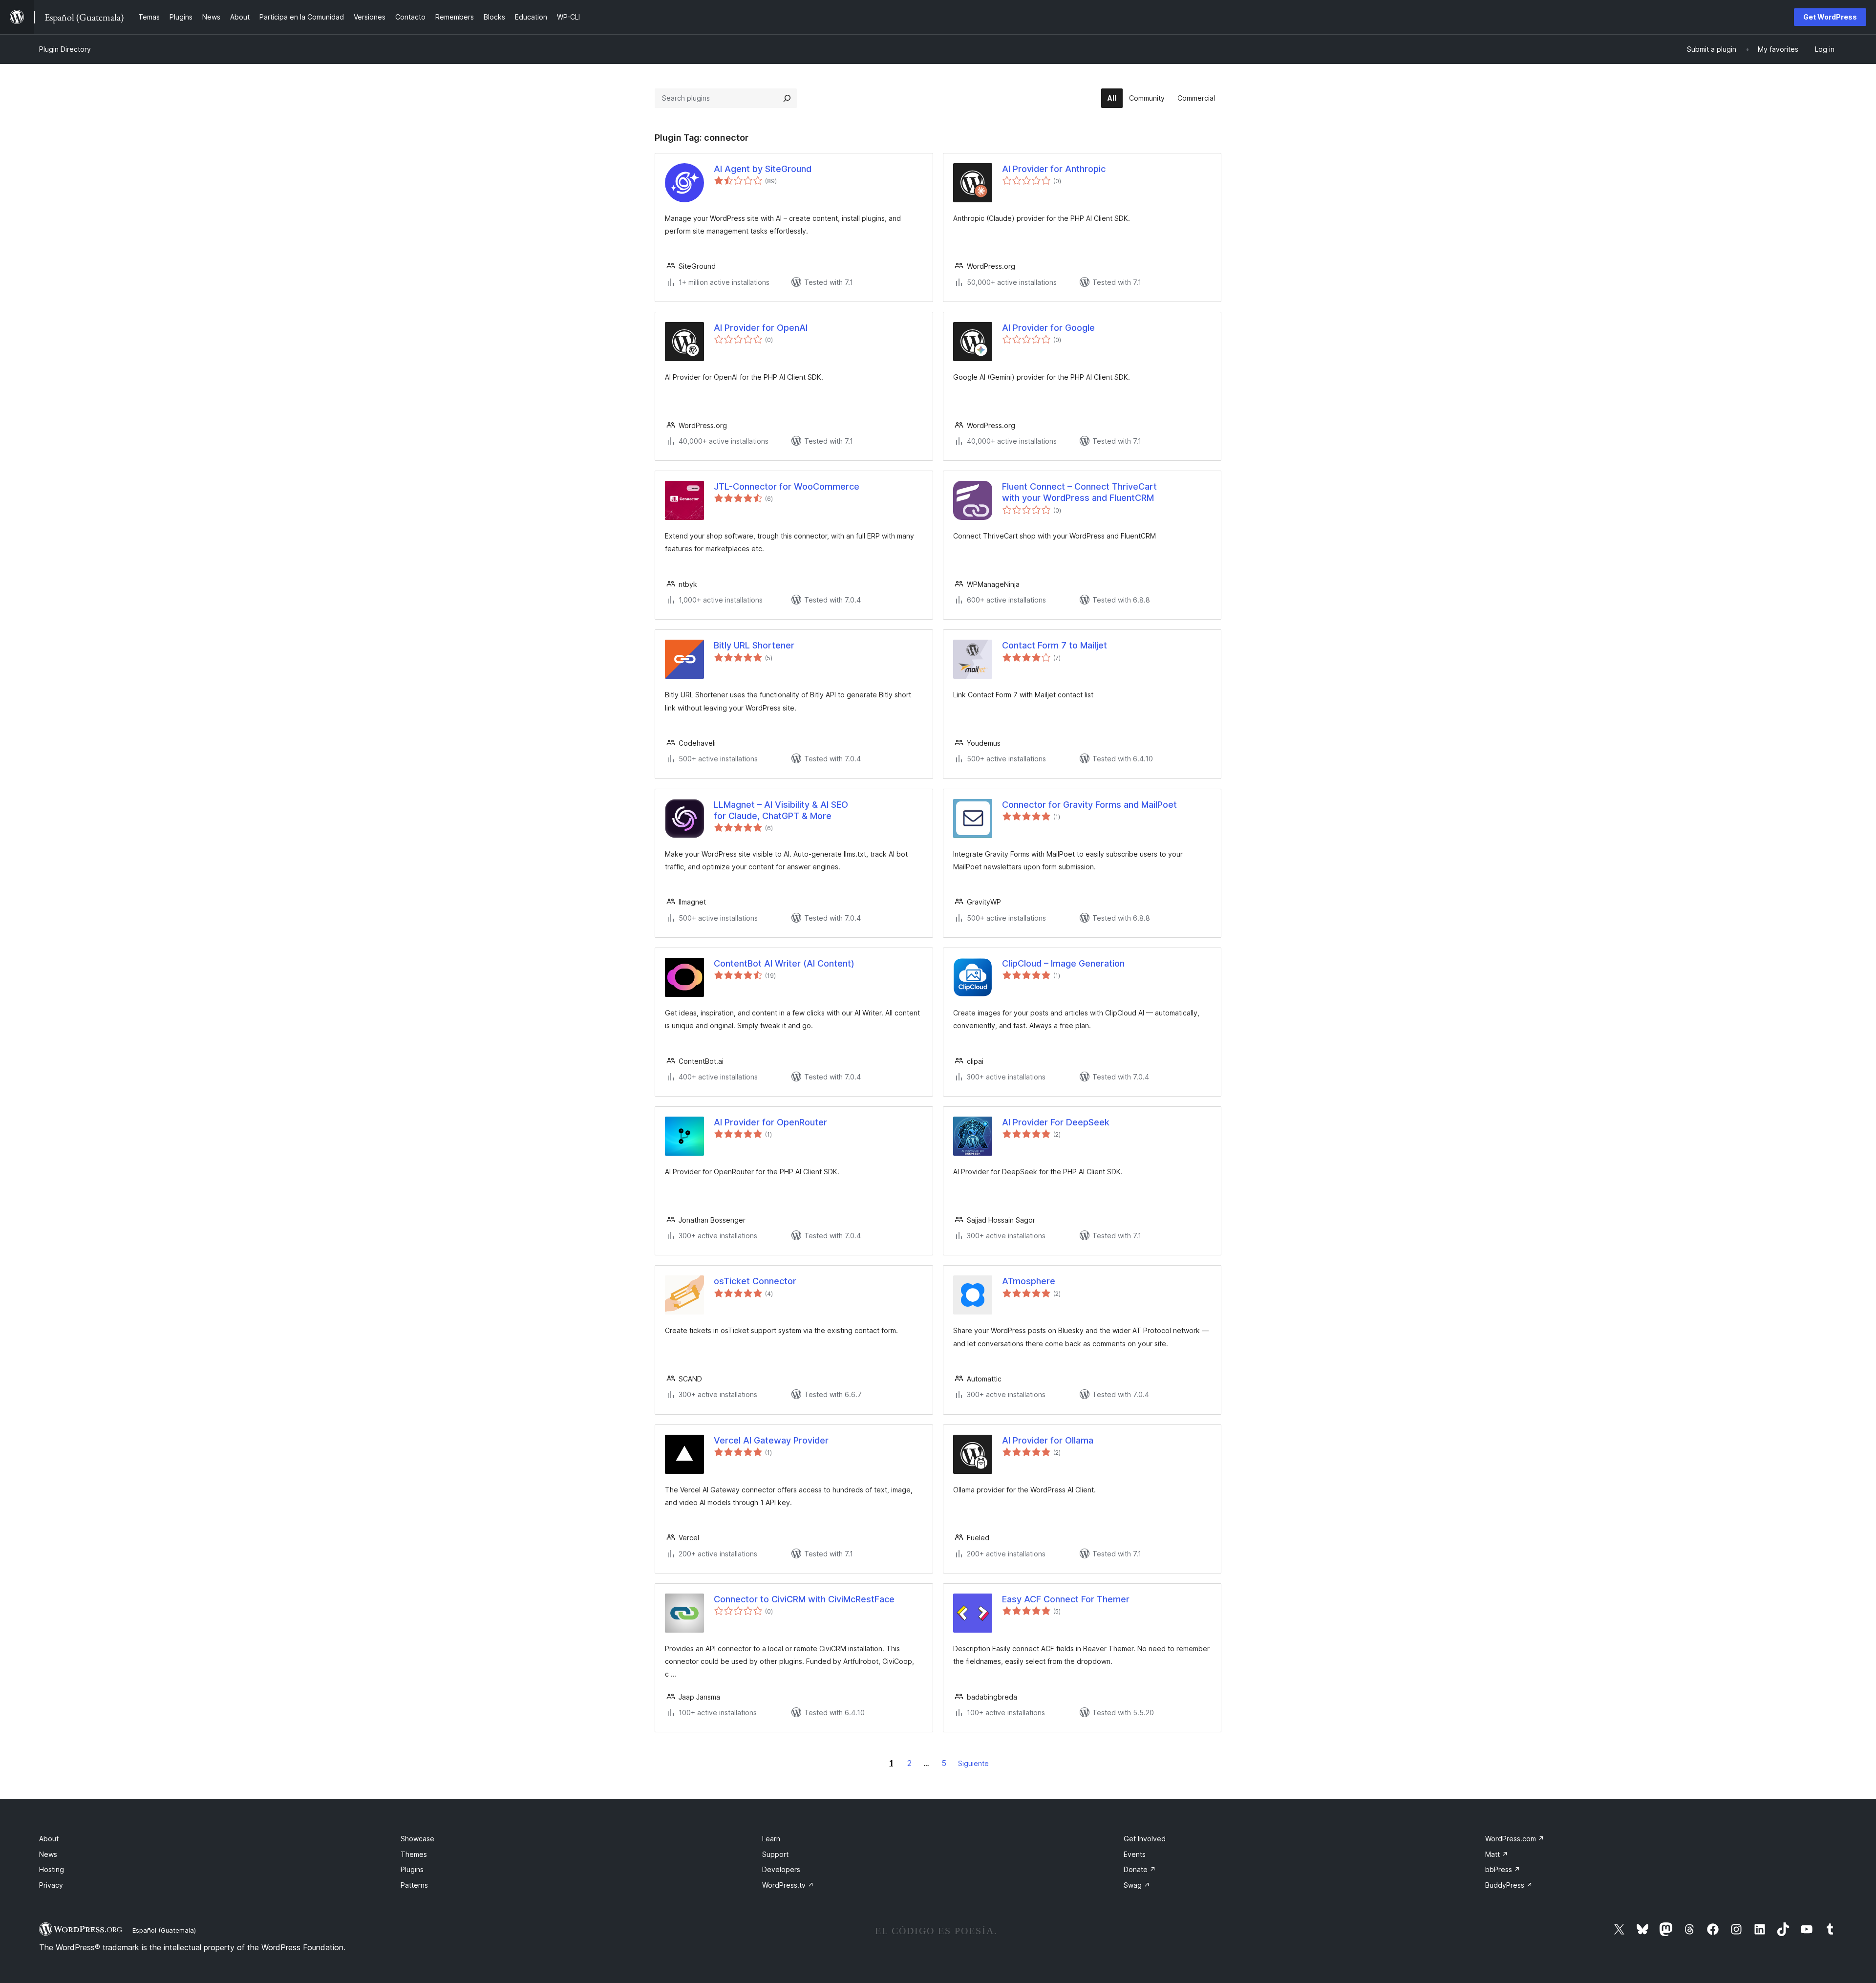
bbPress (1503, 1869)
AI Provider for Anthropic (1054, 169)
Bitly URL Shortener (754, 645)
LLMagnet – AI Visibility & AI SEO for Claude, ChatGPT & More (781, 810)
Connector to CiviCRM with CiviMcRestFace (804, 1599)
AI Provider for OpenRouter (770, 1122)
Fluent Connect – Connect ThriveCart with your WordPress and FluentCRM (1079, 492)
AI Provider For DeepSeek (1056, 1122)
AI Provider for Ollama (1048, 1440)
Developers (781, 1869)
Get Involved (1145, 1839)
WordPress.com (1515, 1839)
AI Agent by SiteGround (763, 169)
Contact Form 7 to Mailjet (1055, 645)
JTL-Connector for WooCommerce (787, 486)
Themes (414, 1854)
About (49, 1839)
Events (1135, 1854)
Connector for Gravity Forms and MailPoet (1089, 805)
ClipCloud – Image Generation (1063, 963)
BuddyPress (1509, 1885)
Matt (1497, 1854)
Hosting (52, 1869)
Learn (771, 1839)
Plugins (412, 1869)
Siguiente (973, 1763)
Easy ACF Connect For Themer (1066, 1599)
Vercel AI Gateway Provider (771, 1440)
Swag (1137, 1885)
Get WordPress (1830, 17)
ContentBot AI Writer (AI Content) (784, 963)
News (48, 1854)
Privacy (51, 1885)
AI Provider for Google (1048, 328)
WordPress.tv (788, 1885)
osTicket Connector (755, 1281)
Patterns (414, 1885)
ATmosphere (1029, 1281)
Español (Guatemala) (164, 1930)
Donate (1140, 1869)
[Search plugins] (787, 98)
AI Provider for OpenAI (761, 328)
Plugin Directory (65, 49)
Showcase (417, 1839)
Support (775, 1854)
